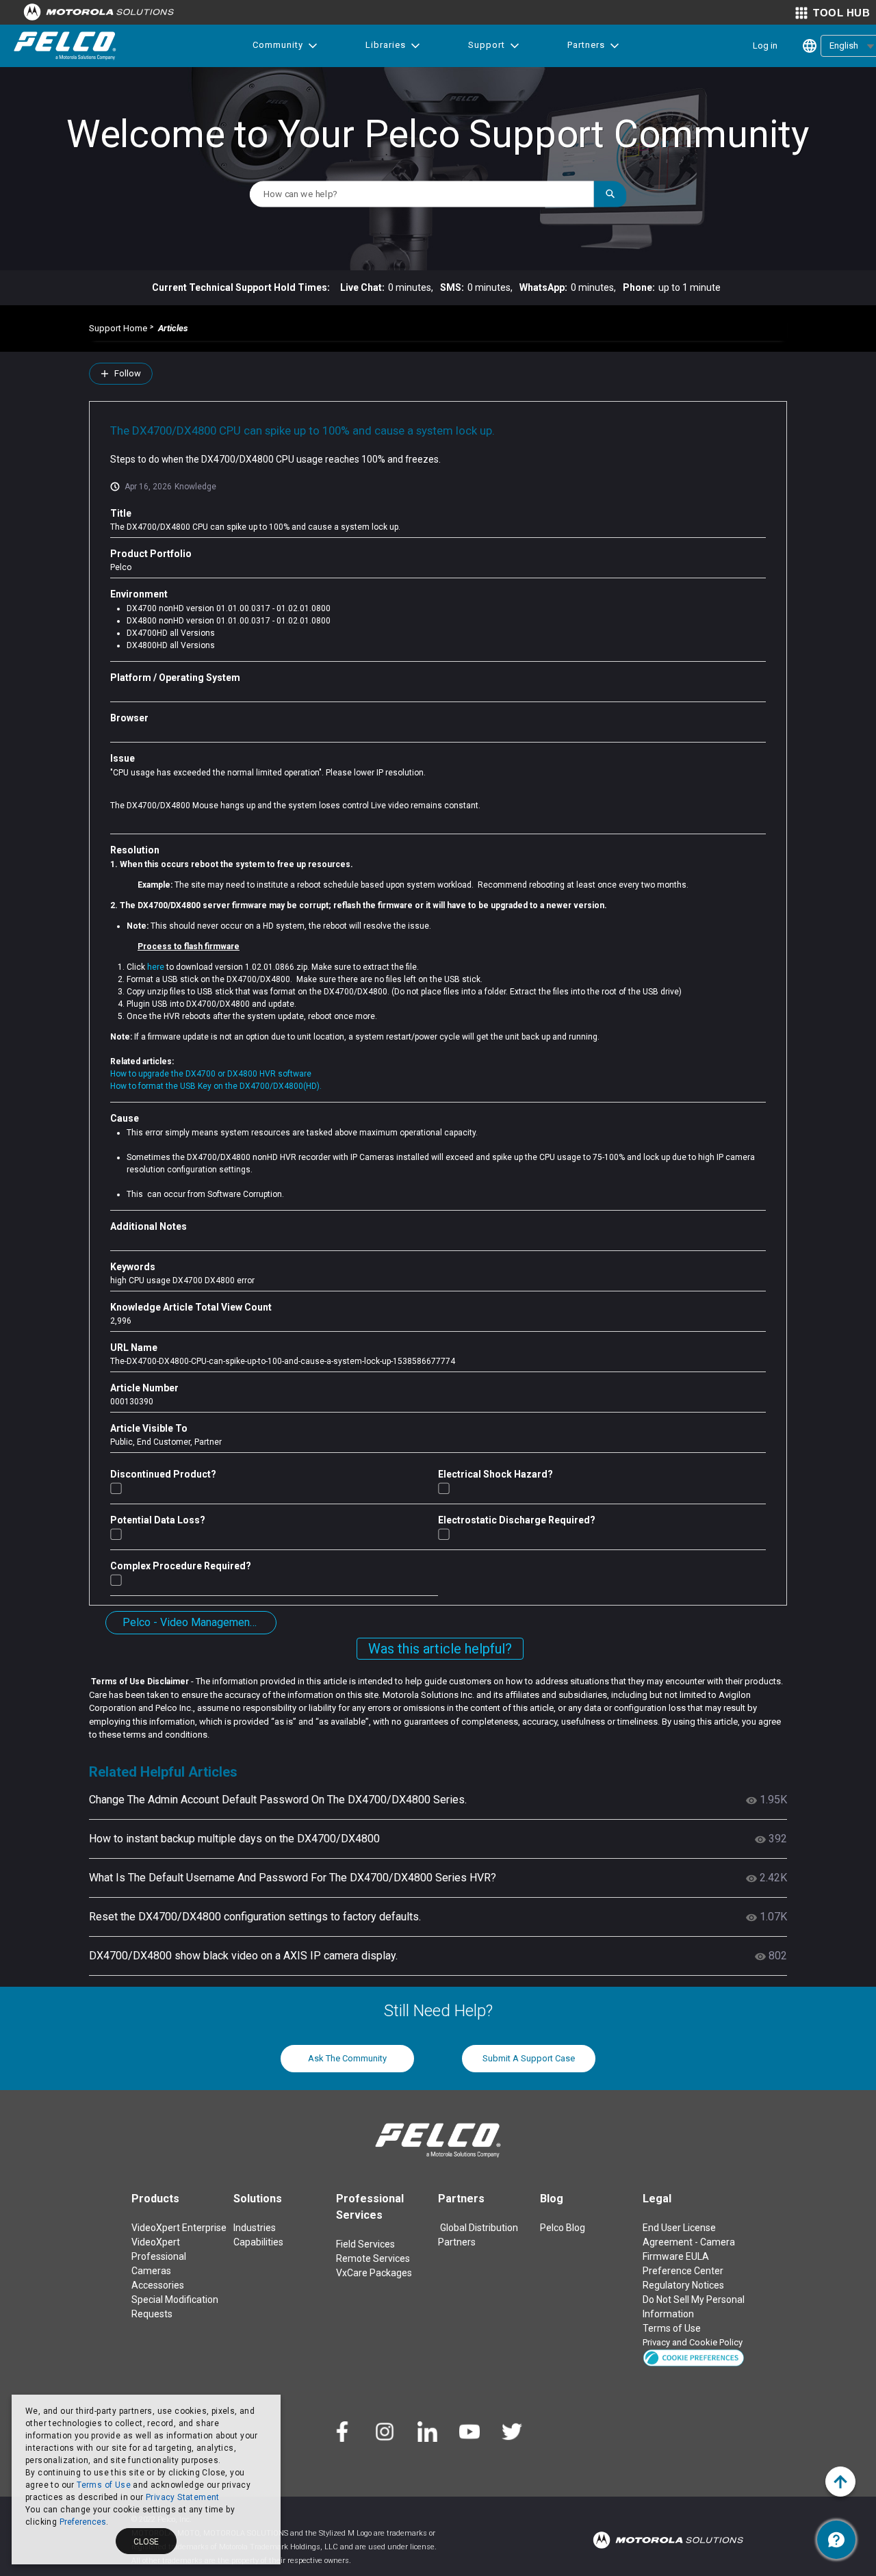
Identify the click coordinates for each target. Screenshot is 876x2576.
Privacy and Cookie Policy (693, 2342)
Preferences (83, 2522)
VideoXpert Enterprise (179, 2228)
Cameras (151, 2271)
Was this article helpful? (440, 1649)
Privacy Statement (183, 2497)
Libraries (386, 45)
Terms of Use (104, 2485)
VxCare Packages (374, 2273)
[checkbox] (116, 1488)
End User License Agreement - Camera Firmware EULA (689, 2242)
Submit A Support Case (529, 2058)
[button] (694, 2357)
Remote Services (373, 2258)
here (157, 967)
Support (487, 45)
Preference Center (683, 2271)
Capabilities (258, 2242)
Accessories (158, 2285)
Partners (586, 45)
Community (278, 45)
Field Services (365, 2244)
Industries (255, 2228)
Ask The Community (347, 2058)
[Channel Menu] (836, 2540)
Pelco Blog (563, 2228)
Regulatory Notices (683, 2285)
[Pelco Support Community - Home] (65, 46)
